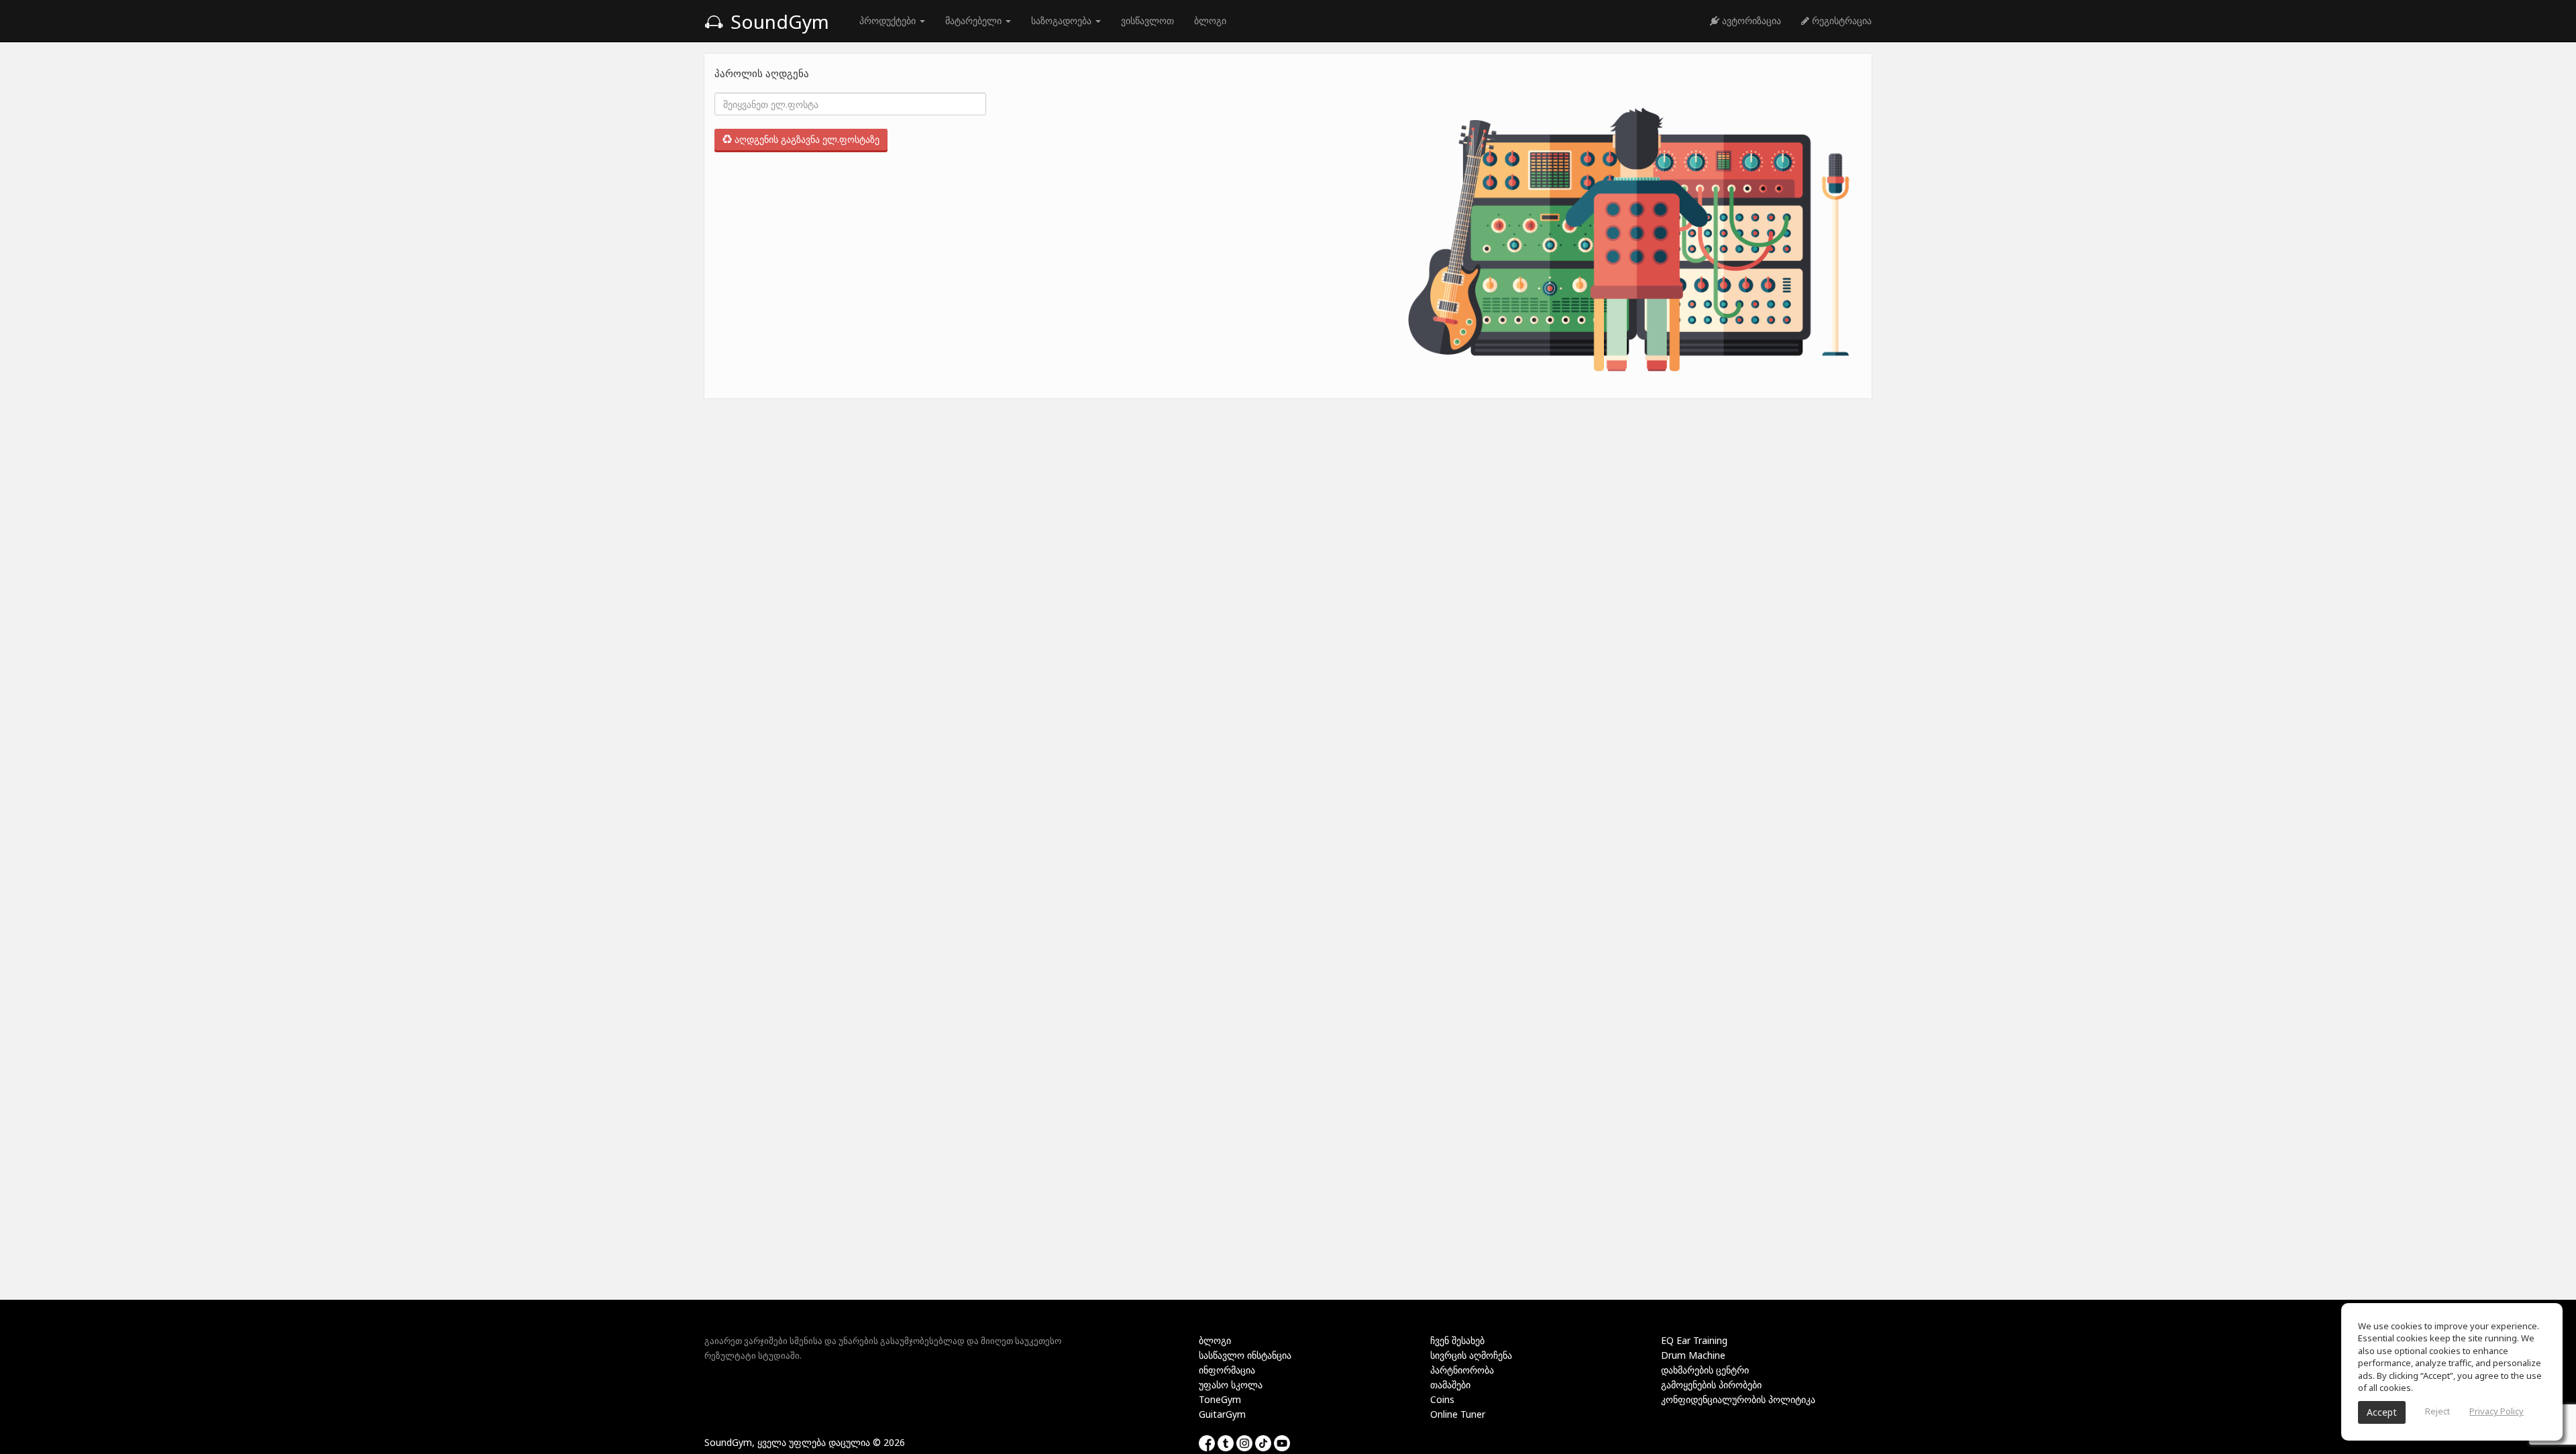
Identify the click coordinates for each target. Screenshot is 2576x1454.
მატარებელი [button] (975, 20)
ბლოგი (1210, 20)
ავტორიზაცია (1750, 20)
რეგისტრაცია (1840, 20)
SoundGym (777, 21)
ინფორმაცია (1227, 1370)
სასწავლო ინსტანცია (1245, 1355)
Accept (2382, 1412)
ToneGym (1220, 1399)
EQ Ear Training (1694, 1340)
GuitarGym (1222, 1414)
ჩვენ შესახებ (1457, 1340)
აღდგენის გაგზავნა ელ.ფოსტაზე (806, 139)
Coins (1442, 1399)
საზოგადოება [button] (1063, 20)
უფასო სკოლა (1231, 1385)
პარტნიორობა (1462, 1370)
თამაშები (1450, 1385)
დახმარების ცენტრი (1705, 1370)
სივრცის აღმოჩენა (1471, 1355)
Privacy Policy (2497, 1411)
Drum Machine (1693, 1355)
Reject (2437, 1411)
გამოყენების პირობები (1711, 1385)
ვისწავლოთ (1147, 20)
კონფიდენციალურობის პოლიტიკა (1738, 1399)
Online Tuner (1458, 1414)
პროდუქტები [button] (889, 20)
